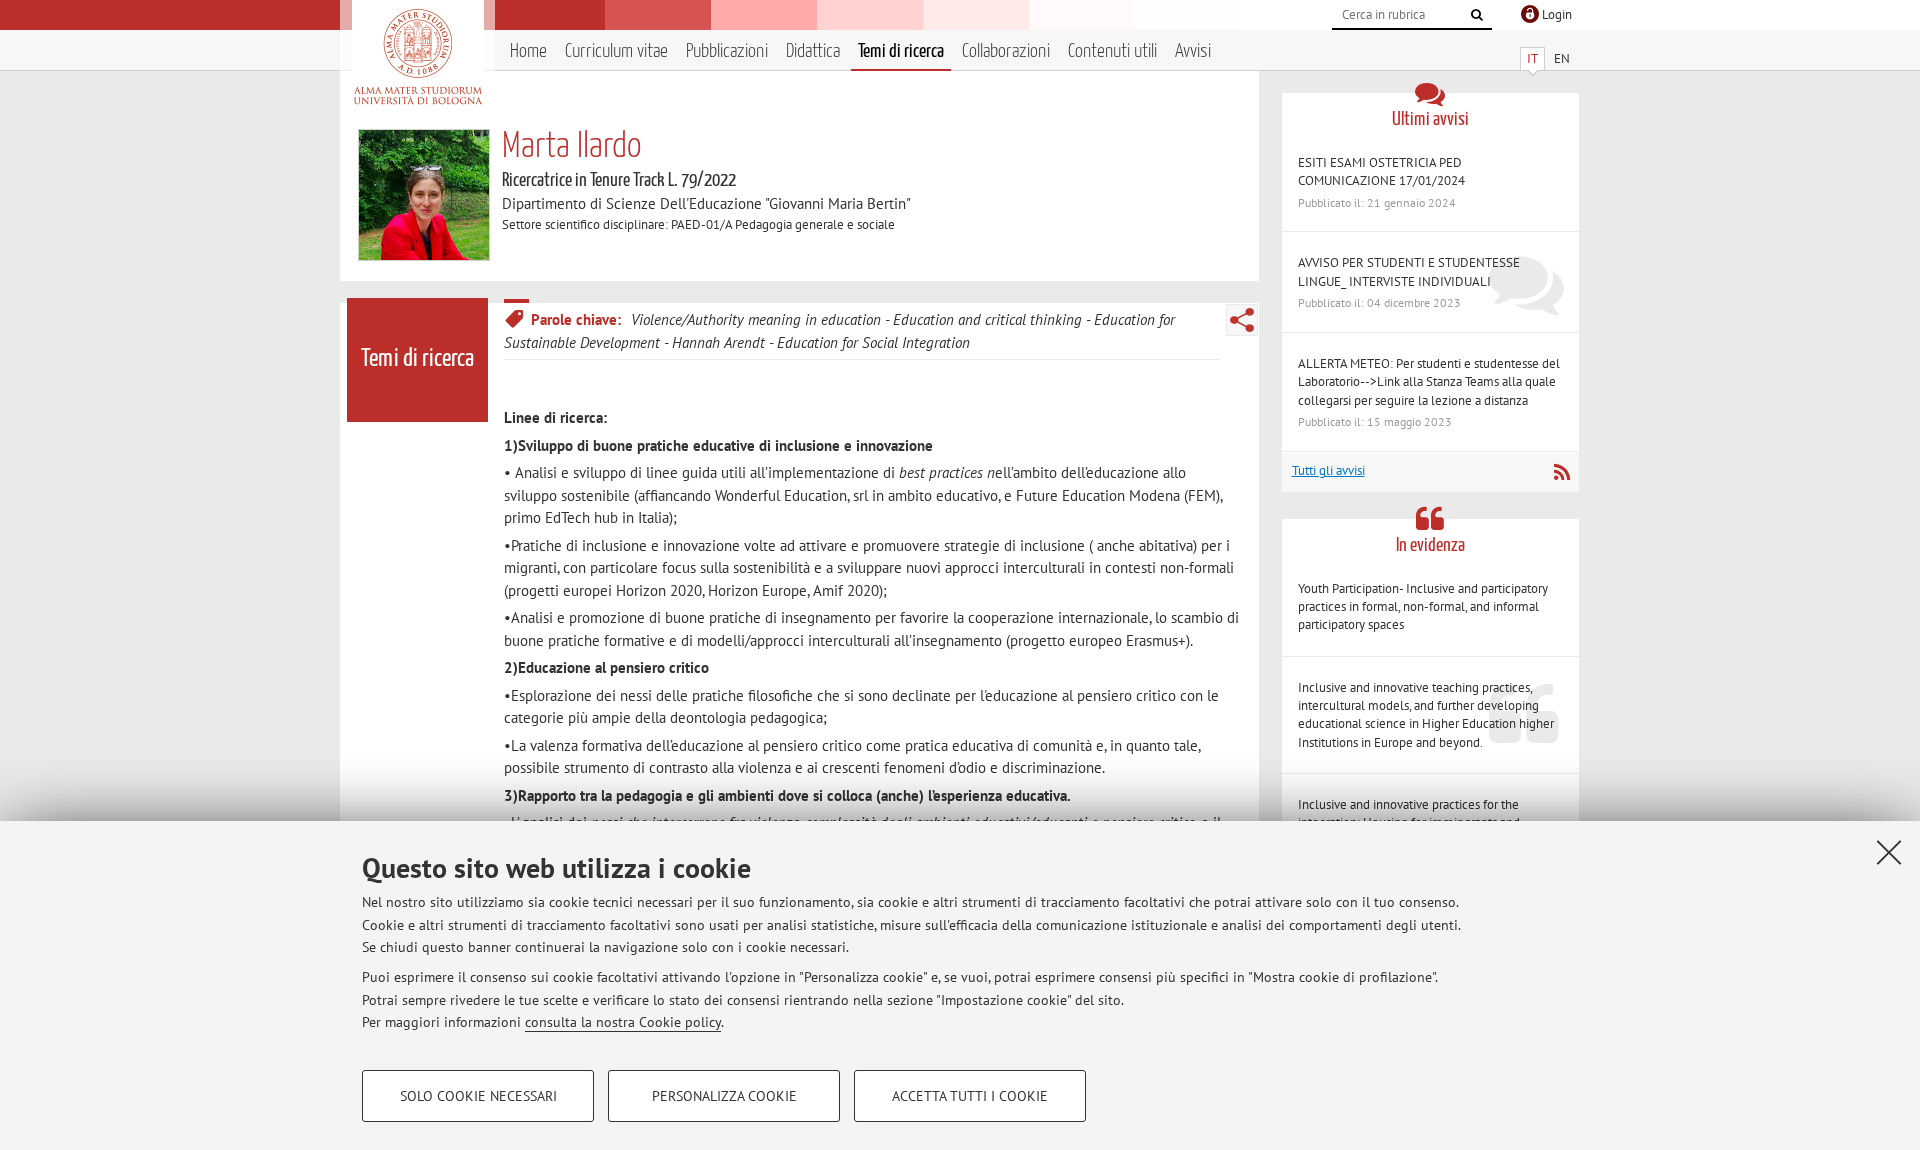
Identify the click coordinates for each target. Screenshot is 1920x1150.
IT (1532, 58)
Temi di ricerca (901, 51)
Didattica (813, 51)
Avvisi (1193, 51)
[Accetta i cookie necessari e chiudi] (1889, 852)
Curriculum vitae (616, 51)
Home (528, 51)
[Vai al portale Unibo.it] (417, 57)
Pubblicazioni (727, 51)
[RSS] (1561, 472)
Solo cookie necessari (478, 1096)
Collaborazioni (1006, 51)
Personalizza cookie (724, 1096)
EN (1562, 58)
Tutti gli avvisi (1328, 470)
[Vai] (1477, 15)
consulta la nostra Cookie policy (623, 1022)
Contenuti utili (1112, 51)
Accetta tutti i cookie (970, 1096)
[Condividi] (1242, 320)
